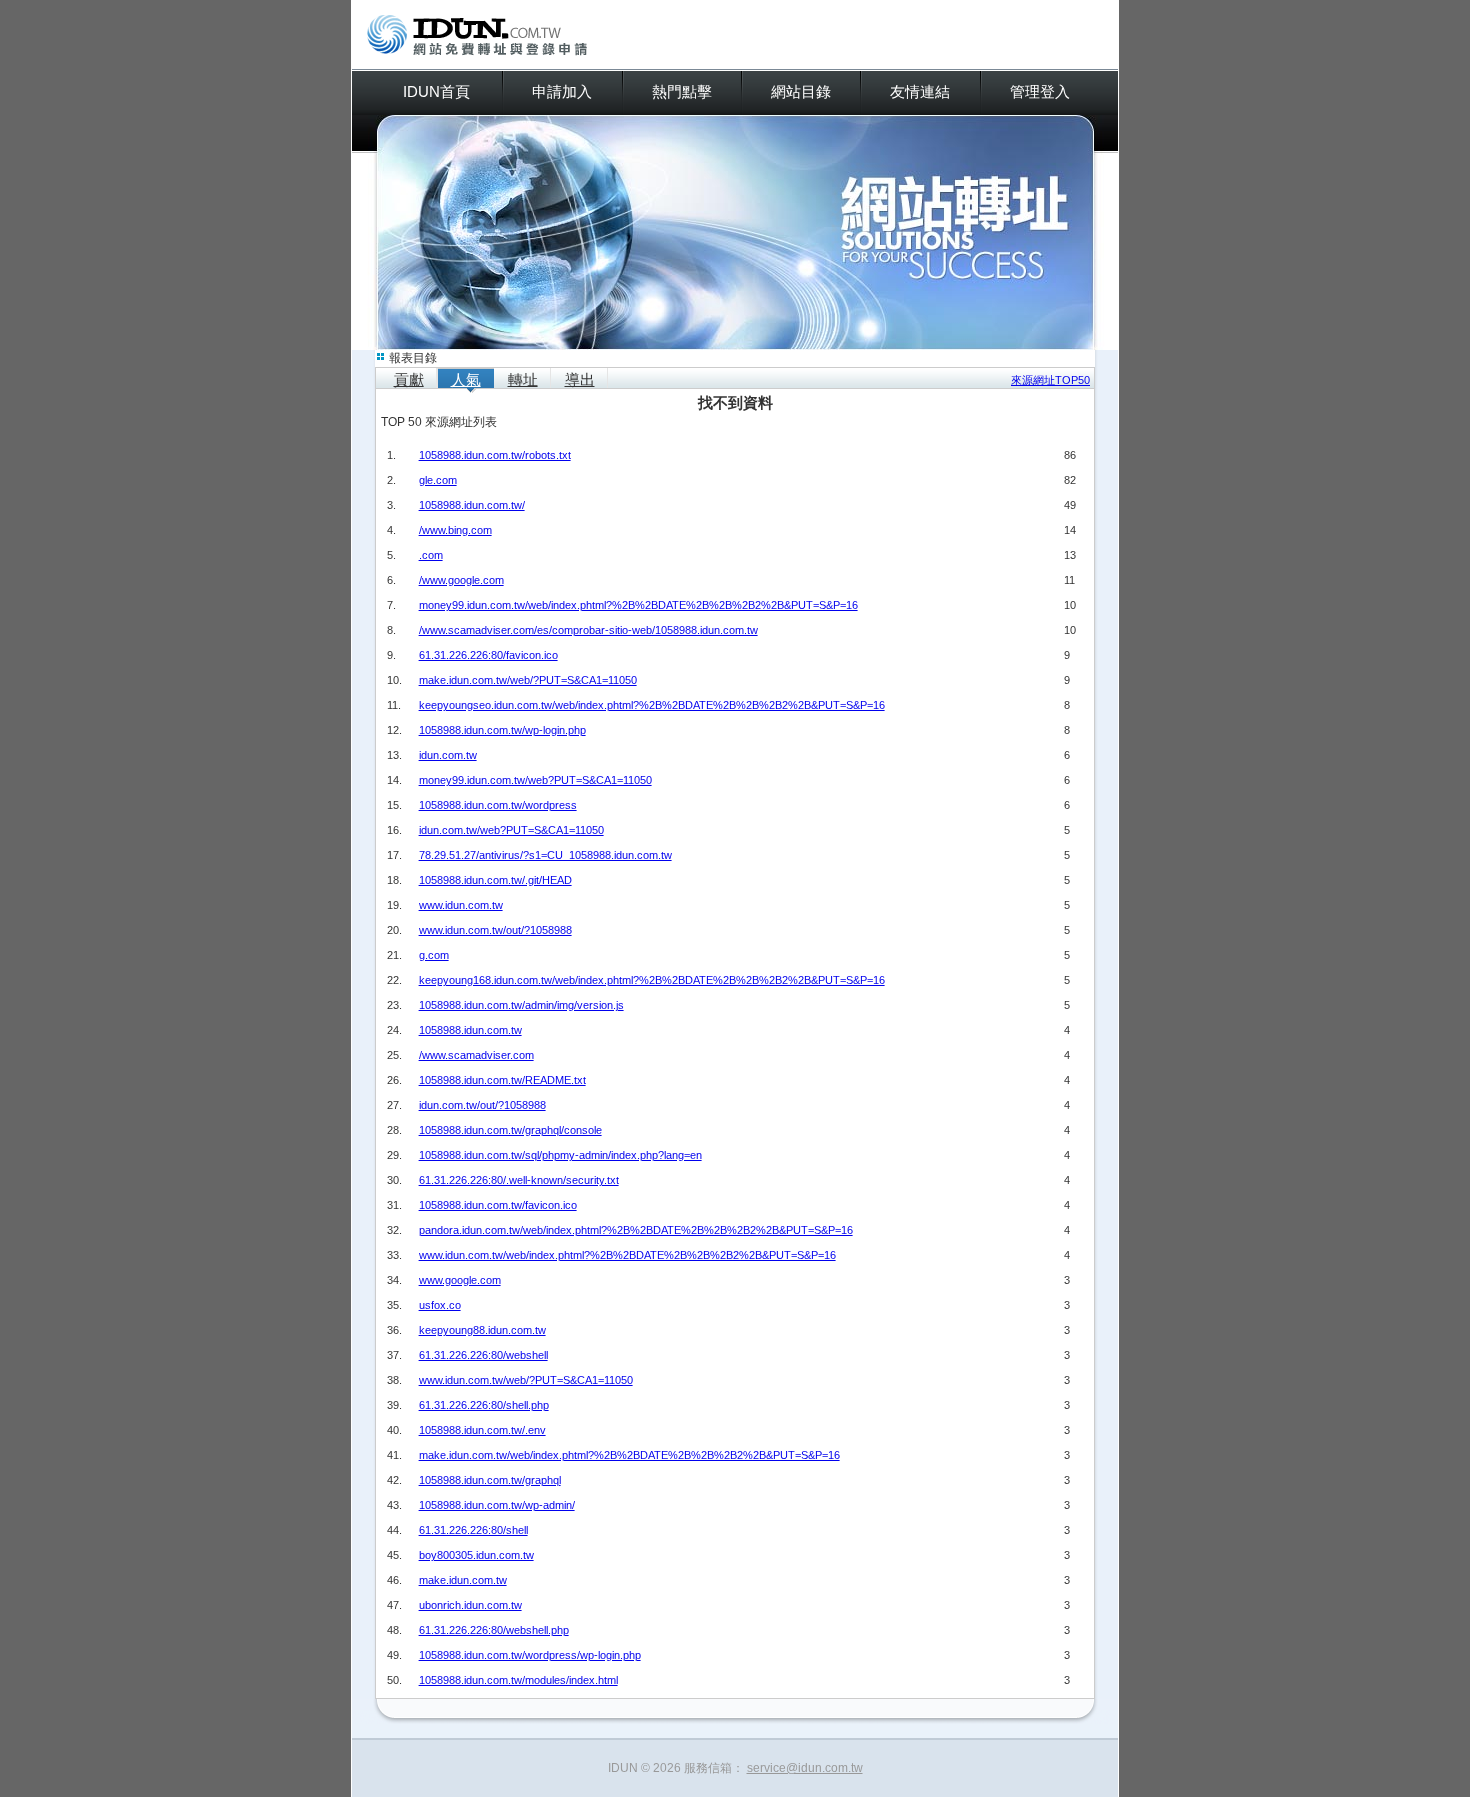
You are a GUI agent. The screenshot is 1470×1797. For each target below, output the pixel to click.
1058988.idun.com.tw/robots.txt (495, 455)
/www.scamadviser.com (476, 1055)
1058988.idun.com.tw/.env (482, 1430)
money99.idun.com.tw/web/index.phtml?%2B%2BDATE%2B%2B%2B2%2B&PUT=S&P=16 (638, 605)
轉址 (523, 379)
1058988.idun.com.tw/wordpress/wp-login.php (530, 1655)
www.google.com (460, 1280)
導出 (580, 379)
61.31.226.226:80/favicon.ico (488, 655)
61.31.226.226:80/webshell (483, 1355)
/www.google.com (461, 580)
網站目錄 (801, 91)
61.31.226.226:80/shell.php (484, 1405)
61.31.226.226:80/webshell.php (494, 1630)
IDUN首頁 (436, 91)
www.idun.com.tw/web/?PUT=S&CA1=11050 (526, 1380)
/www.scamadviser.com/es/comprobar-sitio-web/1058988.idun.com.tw (588, 630)
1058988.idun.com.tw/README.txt (502, 1080)
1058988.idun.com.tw (470, 1030)
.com (431, 555)
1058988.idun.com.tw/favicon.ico (498, 1205)
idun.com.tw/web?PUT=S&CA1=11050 (511, 830)
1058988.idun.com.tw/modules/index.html (518, 1680)
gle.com (438, 480)
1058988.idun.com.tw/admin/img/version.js (521, 1005)
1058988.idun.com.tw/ (472, 505)
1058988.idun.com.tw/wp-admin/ (497, 1505)
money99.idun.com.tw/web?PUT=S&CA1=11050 (535, 780)
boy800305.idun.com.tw (476, 1555)
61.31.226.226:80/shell (473, 1530)
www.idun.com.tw (461, 905)
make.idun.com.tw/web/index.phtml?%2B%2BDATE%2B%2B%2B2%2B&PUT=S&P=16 (629, 1455)
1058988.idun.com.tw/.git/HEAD (495, 880)
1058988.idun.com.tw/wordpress (498, 805)
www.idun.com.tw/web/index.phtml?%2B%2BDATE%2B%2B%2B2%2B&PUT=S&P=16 (627, 1255)
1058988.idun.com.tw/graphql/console (510, 1130)
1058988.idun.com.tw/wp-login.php (502, 730)
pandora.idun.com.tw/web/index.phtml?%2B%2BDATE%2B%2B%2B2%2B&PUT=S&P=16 (636, 1230)
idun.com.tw (448, 755)
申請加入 (562, 91)
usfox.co (440, 1305)
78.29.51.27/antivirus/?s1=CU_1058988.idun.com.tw (545, 855)
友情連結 (920, 91)
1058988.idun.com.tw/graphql (490, 1480)
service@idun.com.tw (805, 1768)
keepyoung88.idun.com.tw (482, 1330)
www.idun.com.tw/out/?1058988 (495, 930)
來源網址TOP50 (1050, 380)
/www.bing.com (455, 530)
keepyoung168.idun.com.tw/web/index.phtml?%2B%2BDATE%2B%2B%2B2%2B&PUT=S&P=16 (652, 980)
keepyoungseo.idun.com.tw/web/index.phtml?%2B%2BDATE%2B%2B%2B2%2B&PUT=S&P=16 (652, 705)
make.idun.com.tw (463, 1580)
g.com (434, 955)
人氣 (466, 379)
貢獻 (409, 379)
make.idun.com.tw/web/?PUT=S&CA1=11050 (528, 680)
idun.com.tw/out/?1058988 (482, 1105)
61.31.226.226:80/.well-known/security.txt (519, 1180)
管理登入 (1040, 91)
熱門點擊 (682, 91)
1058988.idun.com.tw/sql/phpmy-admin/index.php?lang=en (560, 1155)
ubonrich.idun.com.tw (470, 1605)
